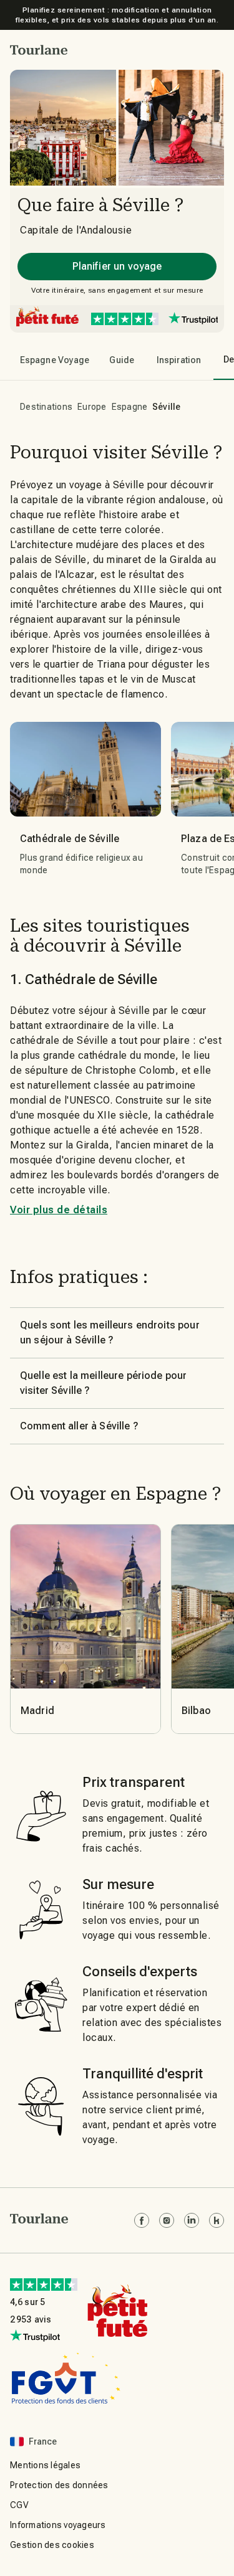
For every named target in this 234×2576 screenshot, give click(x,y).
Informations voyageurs (58, 2525)
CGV (19, 2505)
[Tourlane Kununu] (217, 2220)
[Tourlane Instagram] (167, 2220)
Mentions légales (45, 2465)
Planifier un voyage (117, 266)
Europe (92, 407)
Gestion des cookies (52, 2545)
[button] (39, 50)
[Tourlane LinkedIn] (192, 2220)
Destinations (46, 407)
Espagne (130, 407)
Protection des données (59, 2485)
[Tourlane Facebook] (142, 2220)
